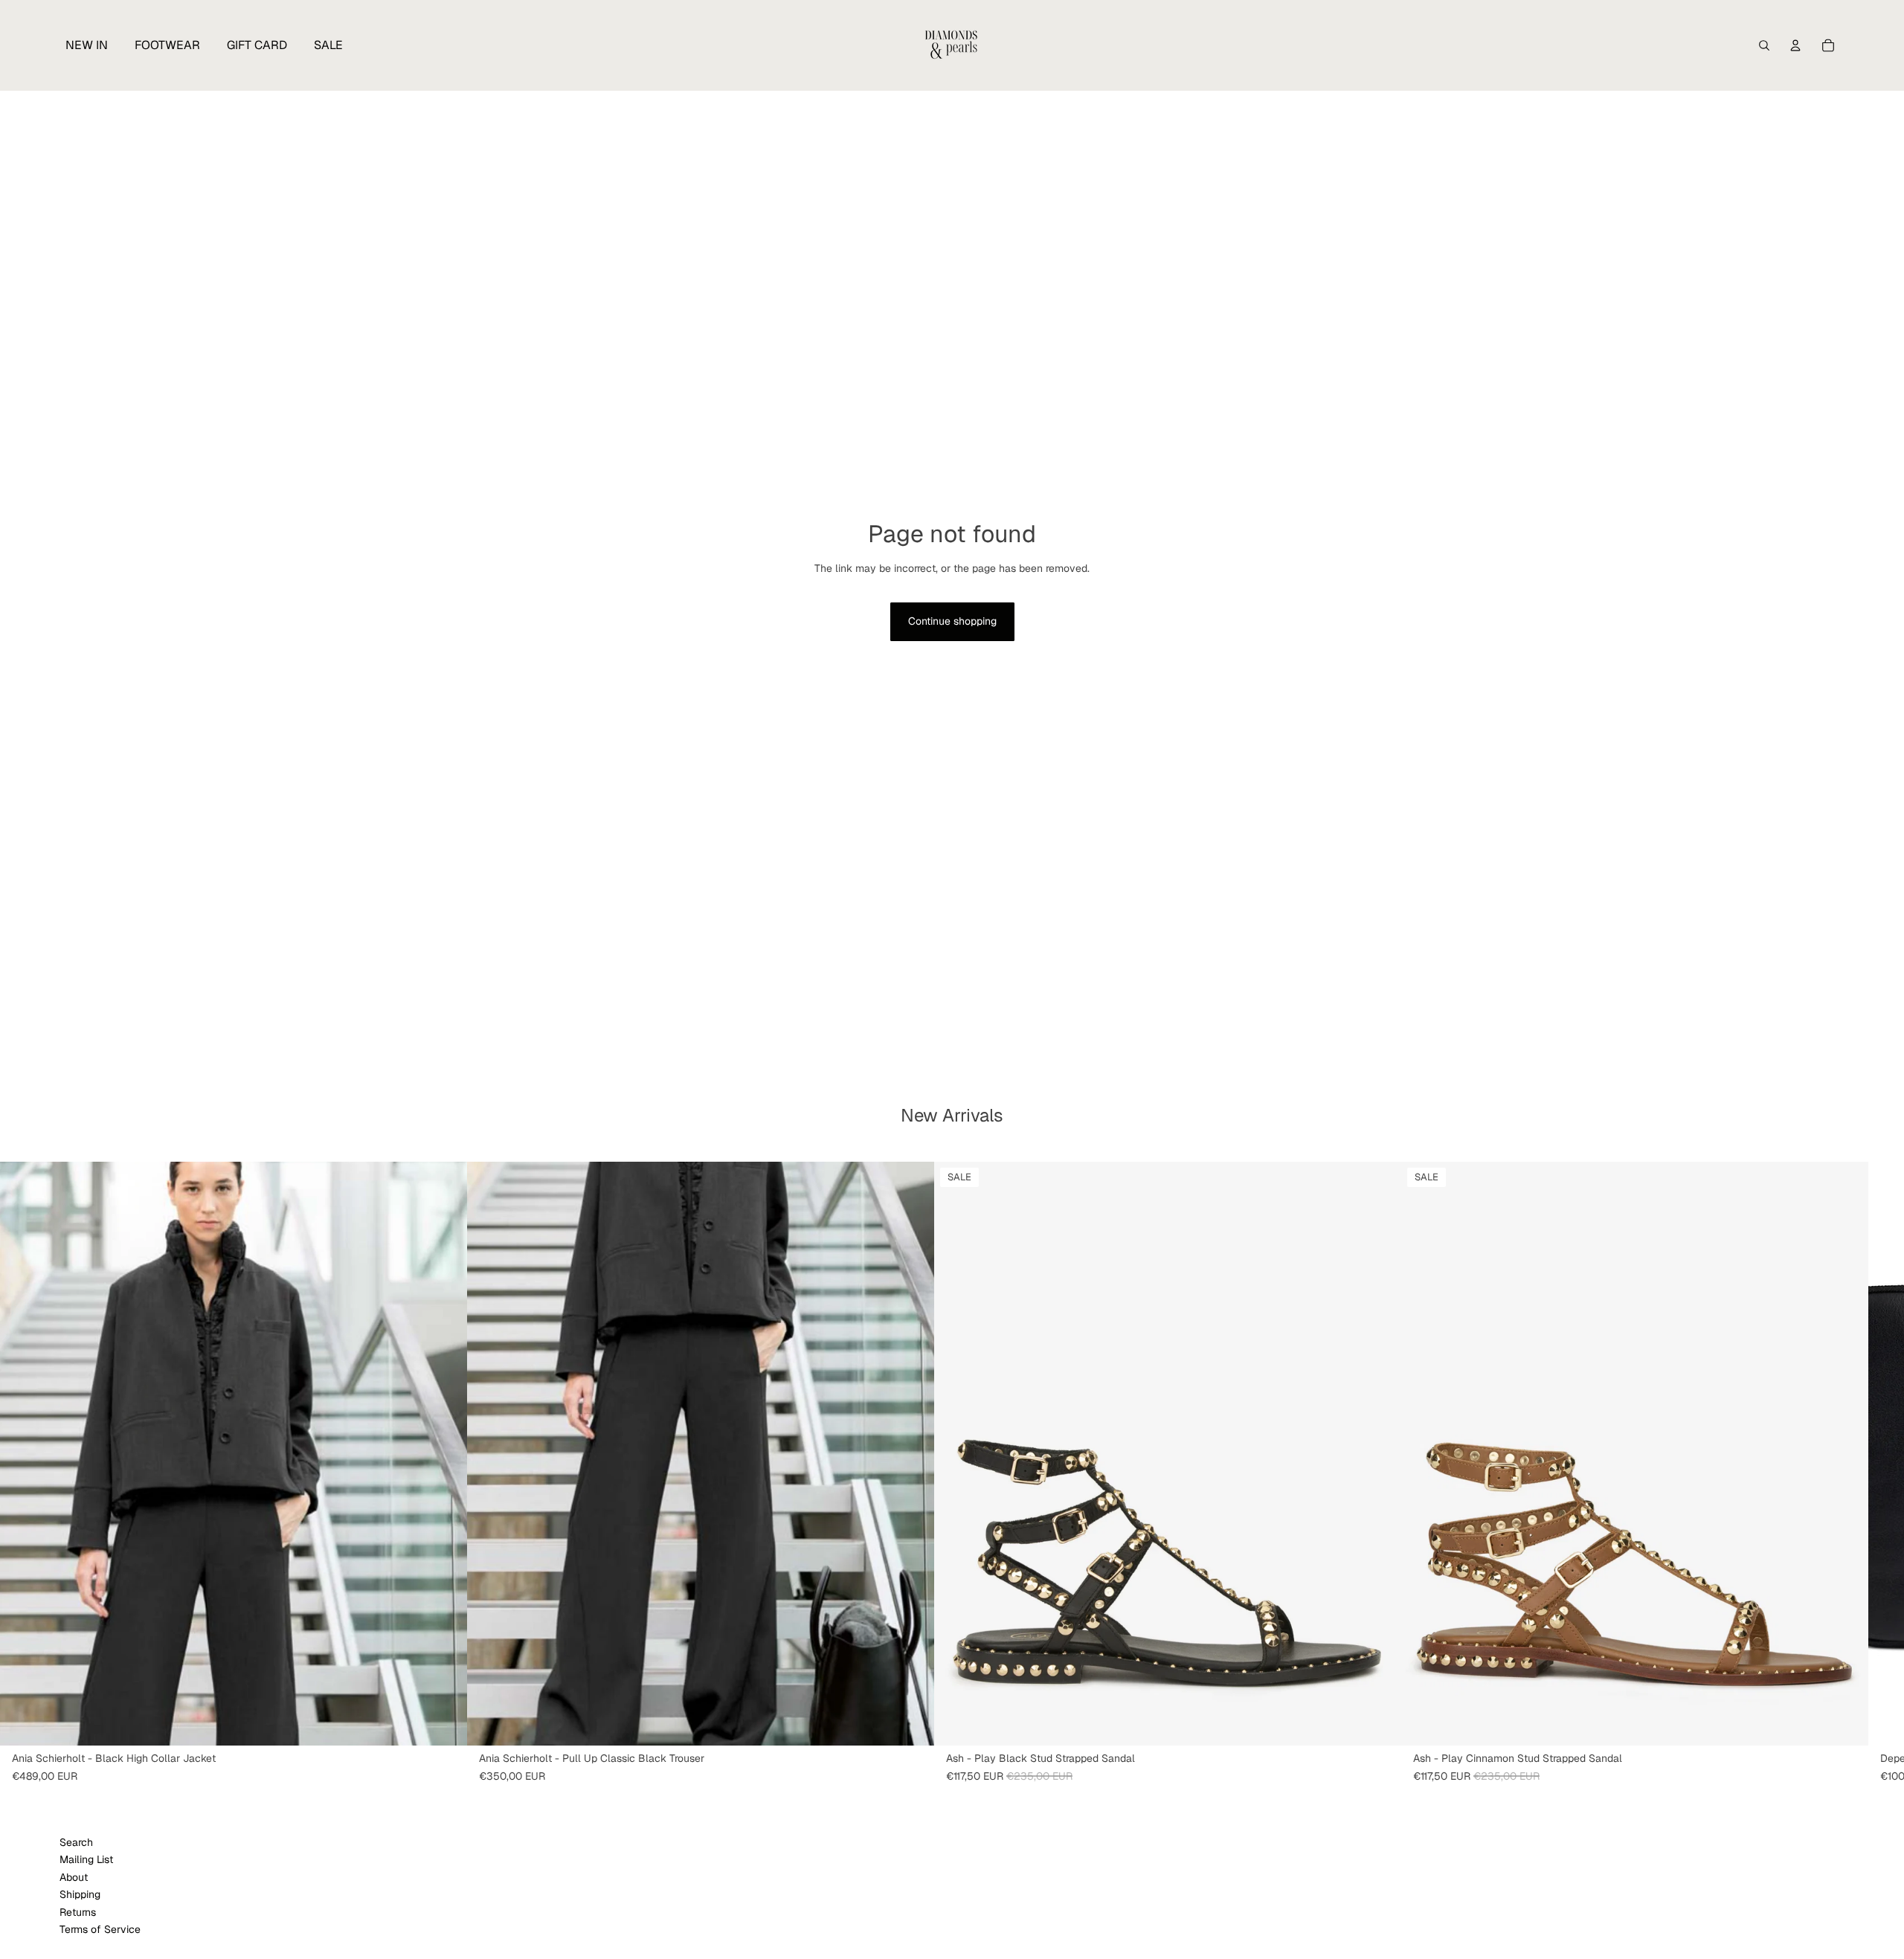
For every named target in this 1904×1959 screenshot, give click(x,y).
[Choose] (444, 1722)
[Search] (1764, 45)
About (74, 1877)
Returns (78, 1912)
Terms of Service (100, 1929)
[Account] (1795, 45)
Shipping (80, 1894)
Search (76, 1842)
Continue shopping (952, 621)
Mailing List (86, 1859)
